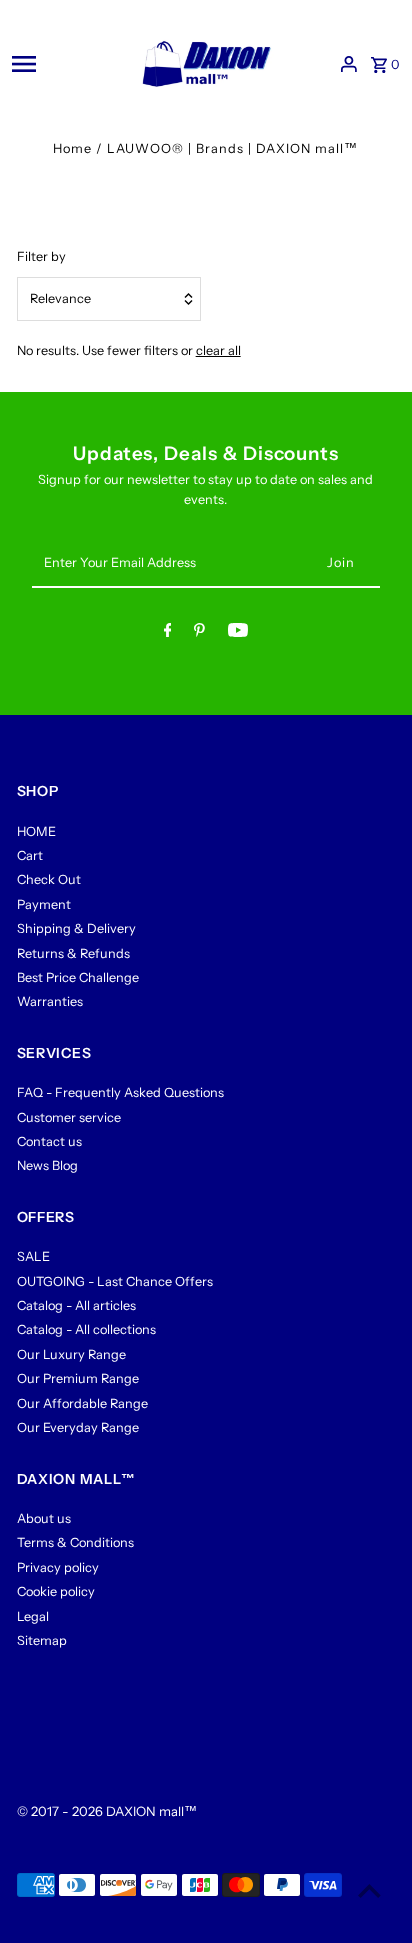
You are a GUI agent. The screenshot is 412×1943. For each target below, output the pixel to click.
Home (72, 148)
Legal (33, 1616)
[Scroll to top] (369, 1890)
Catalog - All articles (76, 1305)
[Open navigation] (65, 64)
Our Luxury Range (71, 1354)
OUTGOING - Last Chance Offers (115, 1281)
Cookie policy (56, 1591)
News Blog (47, 1165)
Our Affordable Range (82, 1403)
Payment (44, 904)
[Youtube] (238, 633)
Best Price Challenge (78, 977)
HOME (36, 831)
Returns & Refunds (73, 953)
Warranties (50, 1001)
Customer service (69, 1117)
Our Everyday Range (78, 1427)
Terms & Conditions (75, 1542)
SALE (33, 1256)
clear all (218, 350)
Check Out (49, 879)
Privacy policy (58, 1567)
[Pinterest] (199, 633)
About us (44, 1518)
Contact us (49, 1141)
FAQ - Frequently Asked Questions (120, 1092)
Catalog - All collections (86, 1329)
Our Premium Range (78, 1378)
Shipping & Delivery (76, 928)
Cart (30, 855)
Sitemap (42, 1640)
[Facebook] (168, 633)
